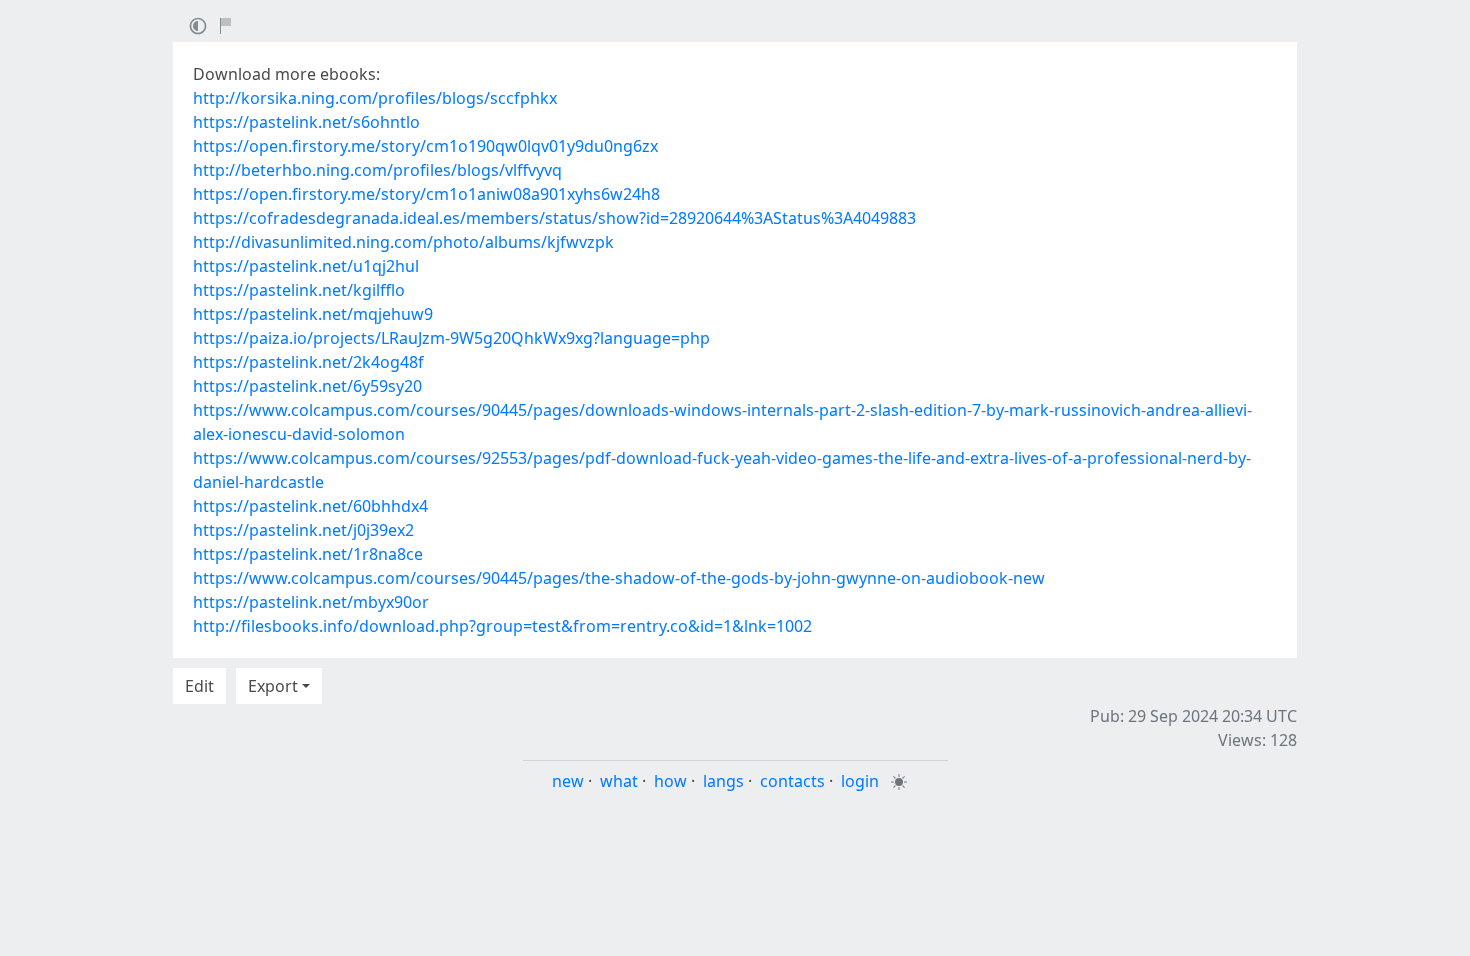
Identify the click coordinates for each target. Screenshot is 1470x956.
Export (273, 686)
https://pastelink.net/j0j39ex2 (303, 530)
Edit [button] (199, 686)
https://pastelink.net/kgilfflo (299, 290)
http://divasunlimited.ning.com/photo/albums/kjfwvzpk (403, 242)
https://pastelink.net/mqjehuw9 (313, 314)
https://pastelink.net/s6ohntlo (306, 122)
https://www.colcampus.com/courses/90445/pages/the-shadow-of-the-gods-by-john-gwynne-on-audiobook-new (619, 578)
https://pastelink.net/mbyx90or (311, 602)
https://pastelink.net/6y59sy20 (307, 386)
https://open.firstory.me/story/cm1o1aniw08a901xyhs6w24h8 (426, 194)
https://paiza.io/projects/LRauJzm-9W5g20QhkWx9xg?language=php (451, 338)
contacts (792, 781)
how (670, 781)
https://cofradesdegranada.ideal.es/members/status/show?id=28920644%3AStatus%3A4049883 (554, 218)
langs (723, 781)
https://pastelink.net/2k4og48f (308, 362)
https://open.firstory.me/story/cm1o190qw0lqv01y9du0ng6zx (425, 146)
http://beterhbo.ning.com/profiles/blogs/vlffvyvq (377, 170)
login (860, 781)
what (619, 781)
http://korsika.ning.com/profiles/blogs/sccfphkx (375, 98)
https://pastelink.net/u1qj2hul (306, 266)
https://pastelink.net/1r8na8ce (308, 554)
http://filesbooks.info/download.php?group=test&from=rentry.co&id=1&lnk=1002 (502, 626)
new (568, 781)
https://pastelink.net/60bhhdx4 (310, 506)
